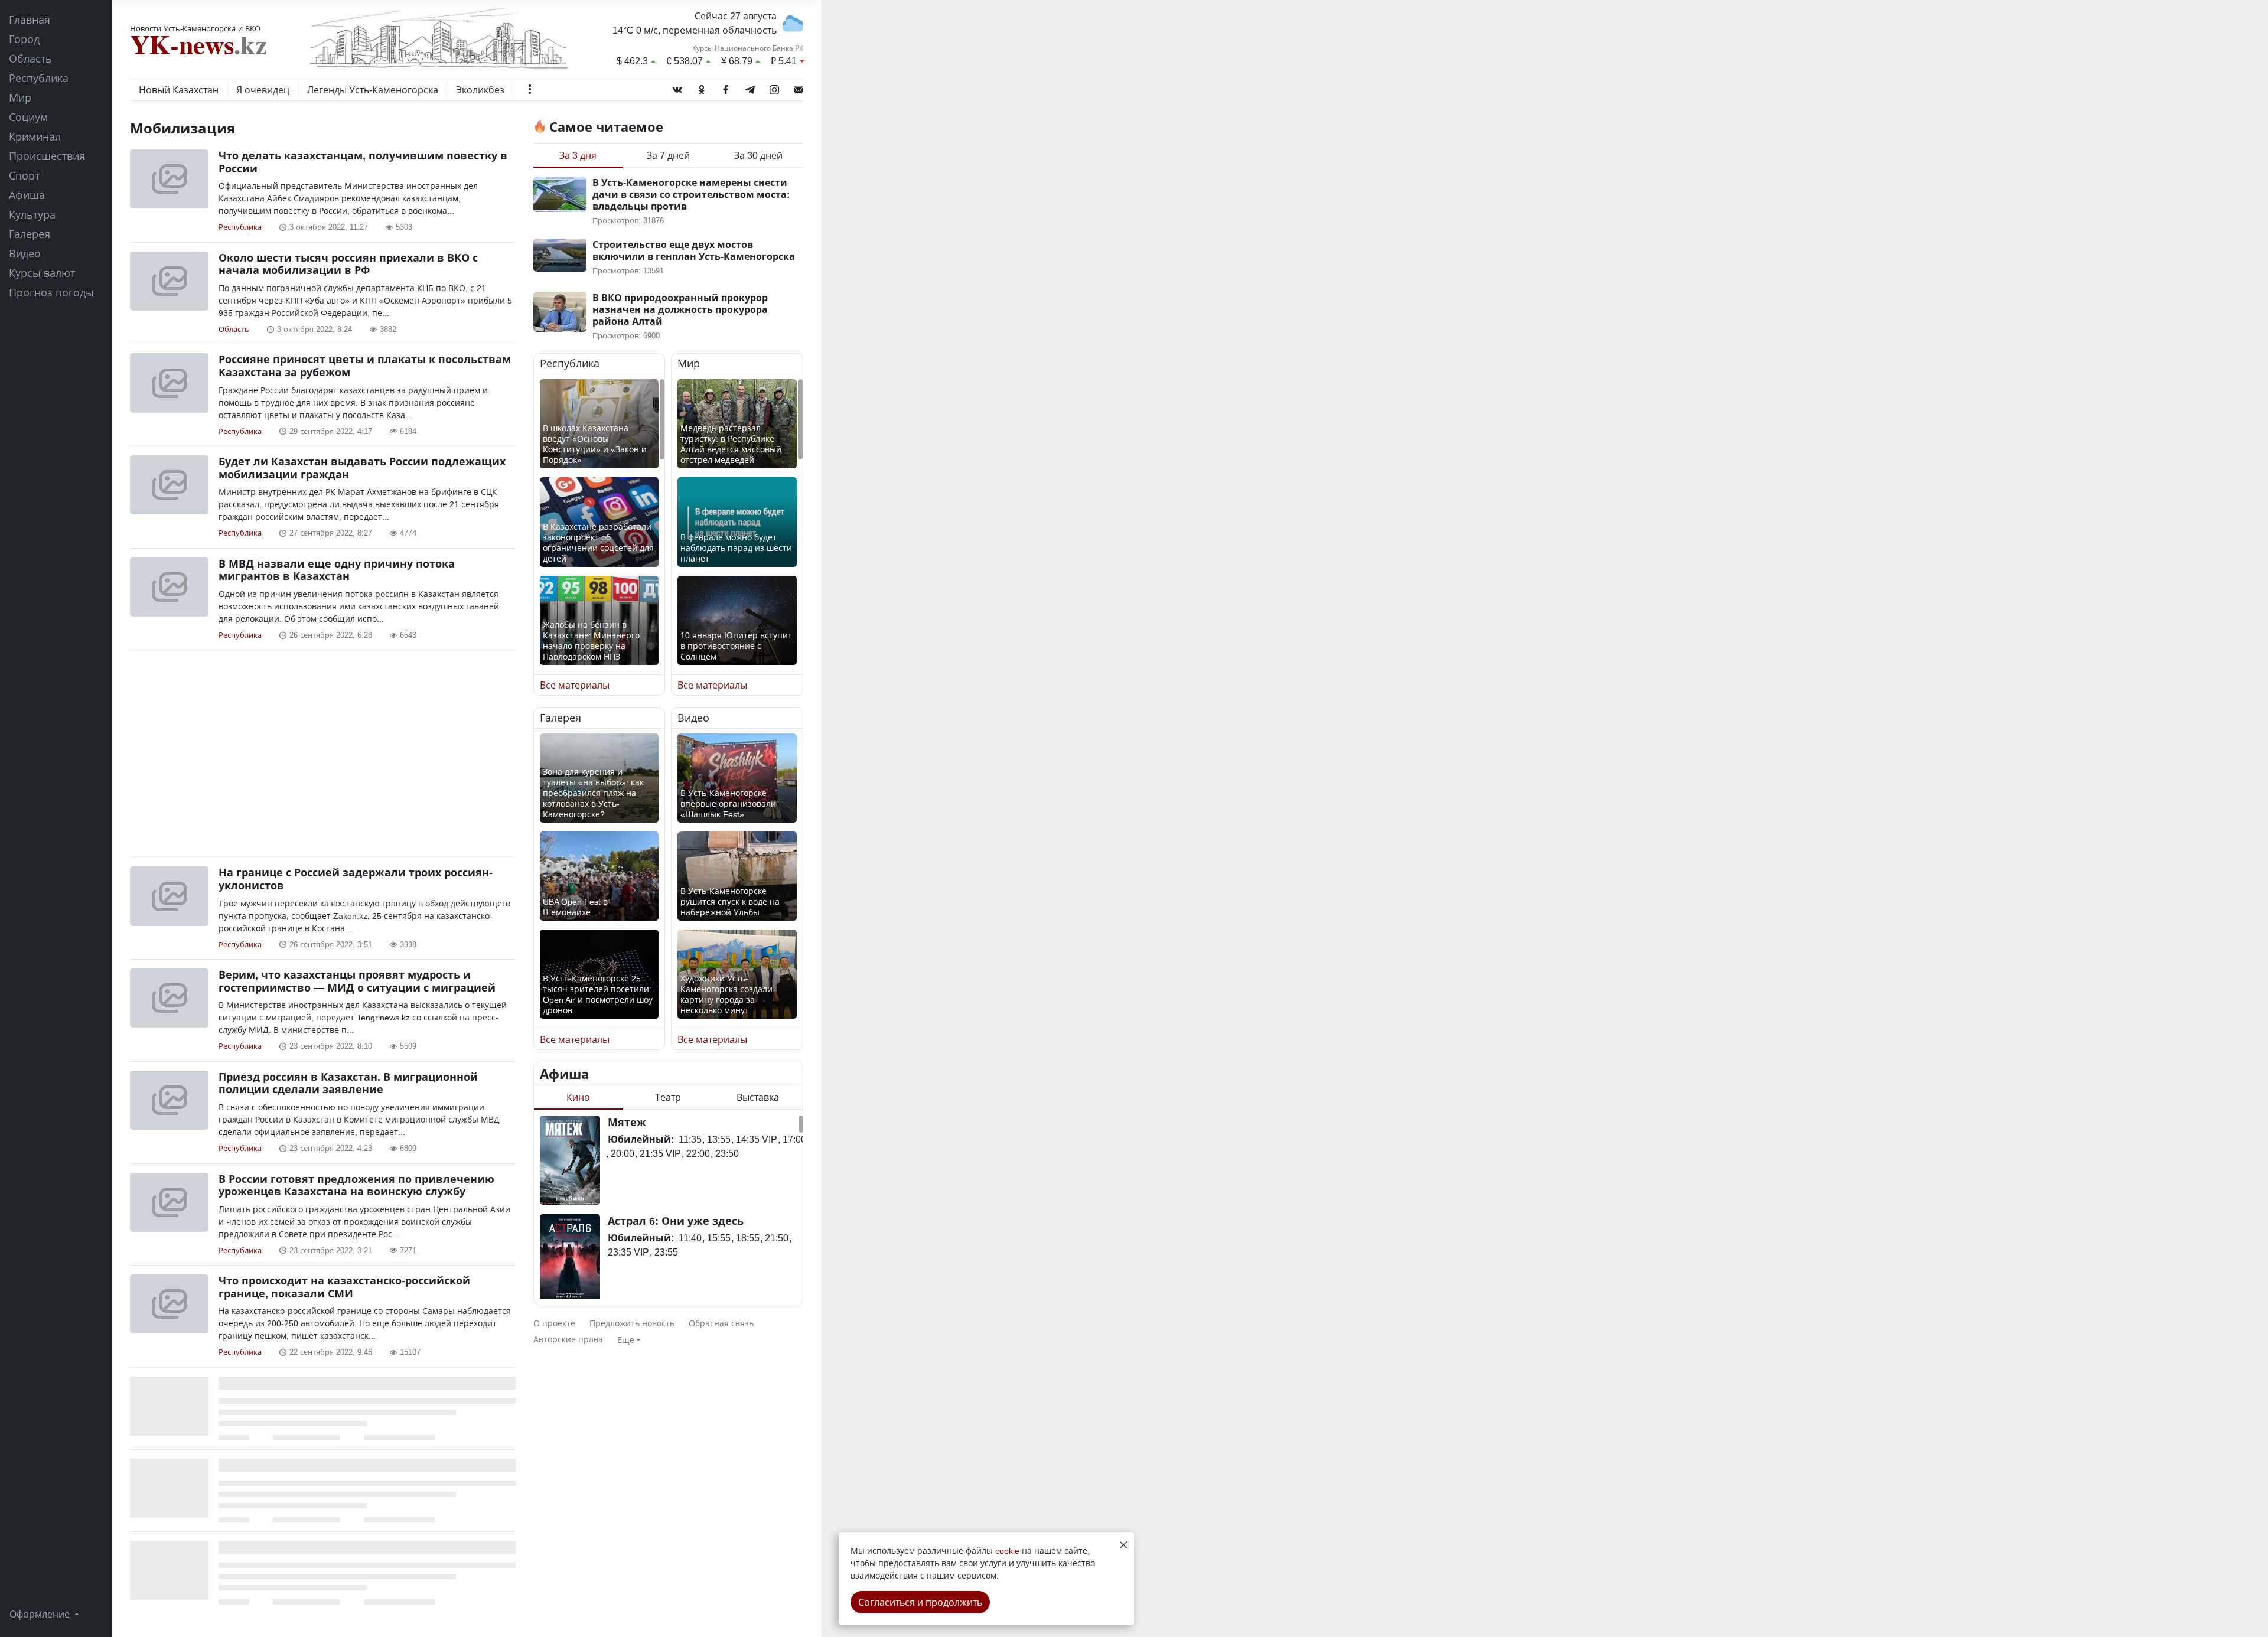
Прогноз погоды (51, 292)
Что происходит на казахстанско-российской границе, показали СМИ (344, 1287)
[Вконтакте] (677, 87)
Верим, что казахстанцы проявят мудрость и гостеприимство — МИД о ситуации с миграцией (357, 981)
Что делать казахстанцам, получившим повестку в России (363, 162)
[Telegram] (750, 87)
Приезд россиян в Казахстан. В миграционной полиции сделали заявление (348, 1083)
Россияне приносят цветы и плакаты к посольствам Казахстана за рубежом (365, 366)
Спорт (24, 175)
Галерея (30, 234)
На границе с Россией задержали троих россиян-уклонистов (356, 879)
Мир (20, 97)
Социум (28, 117)
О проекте (554, 1323)
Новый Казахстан (179, 90)
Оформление (41, 1614)
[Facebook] (726, 87)
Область (30, 58)
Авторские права (568, 1339)
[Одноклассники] (702, 87)
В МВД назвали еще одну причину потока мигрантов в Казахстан (337, 570)
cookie (1007, 1550)
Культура (32, 214)
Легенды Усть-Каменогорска (373, 90)
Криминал (35, 136)
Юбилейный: (641, 1139)
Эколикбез (480, 90)
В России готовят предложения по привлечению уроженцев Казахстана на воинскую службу (356, 1185)
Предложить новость (632, 1323)
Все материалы (575, 685)
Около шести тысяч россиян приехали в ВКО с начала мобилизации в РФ (348, 264)
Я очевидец (263, 90)
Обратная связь (721, 1323)
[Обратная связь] (799, 87)
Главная (30, 19)
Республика (39, 78)
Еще (626, 1340)
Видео (25, 253)
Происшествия (47, 156)
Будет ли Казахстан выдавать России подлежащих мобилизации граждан (362, 468)
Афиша (27, 195)
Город (24, 39)
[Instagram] (774, 87)
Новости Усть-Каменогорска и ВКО (195, 28)
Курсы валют (42, 273)
